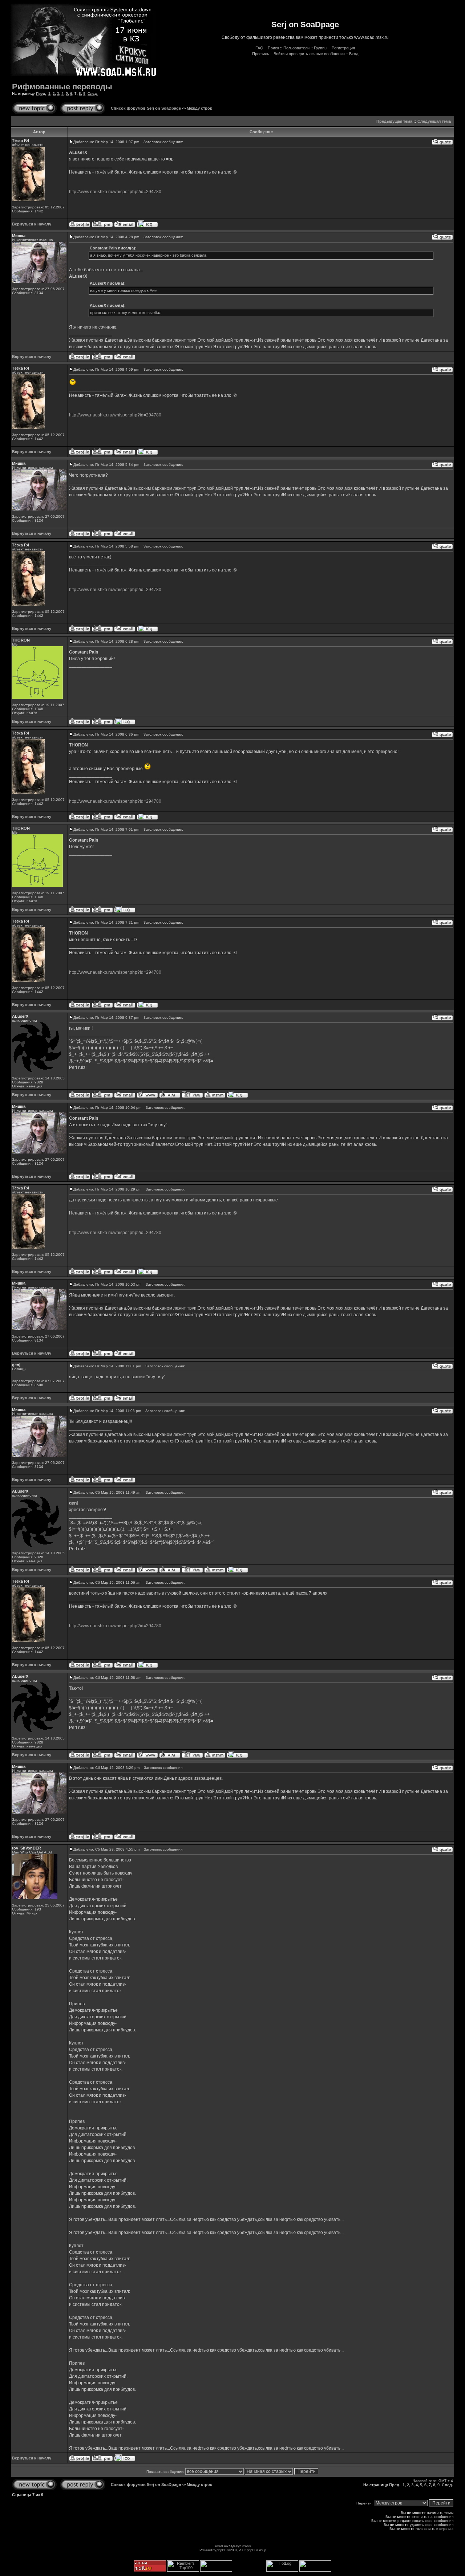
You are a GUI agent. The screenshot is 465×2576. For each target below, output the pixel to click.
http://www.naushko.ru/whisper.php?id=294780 (115, 192)
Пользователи (296, 48)
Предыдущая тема (394, 121)
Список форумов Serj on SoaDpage (146, 108)
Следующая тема (434, 121)
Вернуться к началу (32, 224)
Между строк (199, 108)
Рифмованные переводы (62, 87)
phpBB (221, 2550)
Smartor (245, 2546)
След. (93, 93)
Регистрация (343, 48)
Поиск (273, 48)
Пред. (41, 93)
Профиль (261, 54)
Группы (321, 48)
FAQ (259, 48)
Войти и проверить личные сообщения (309, 54)
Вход (354, 54)
